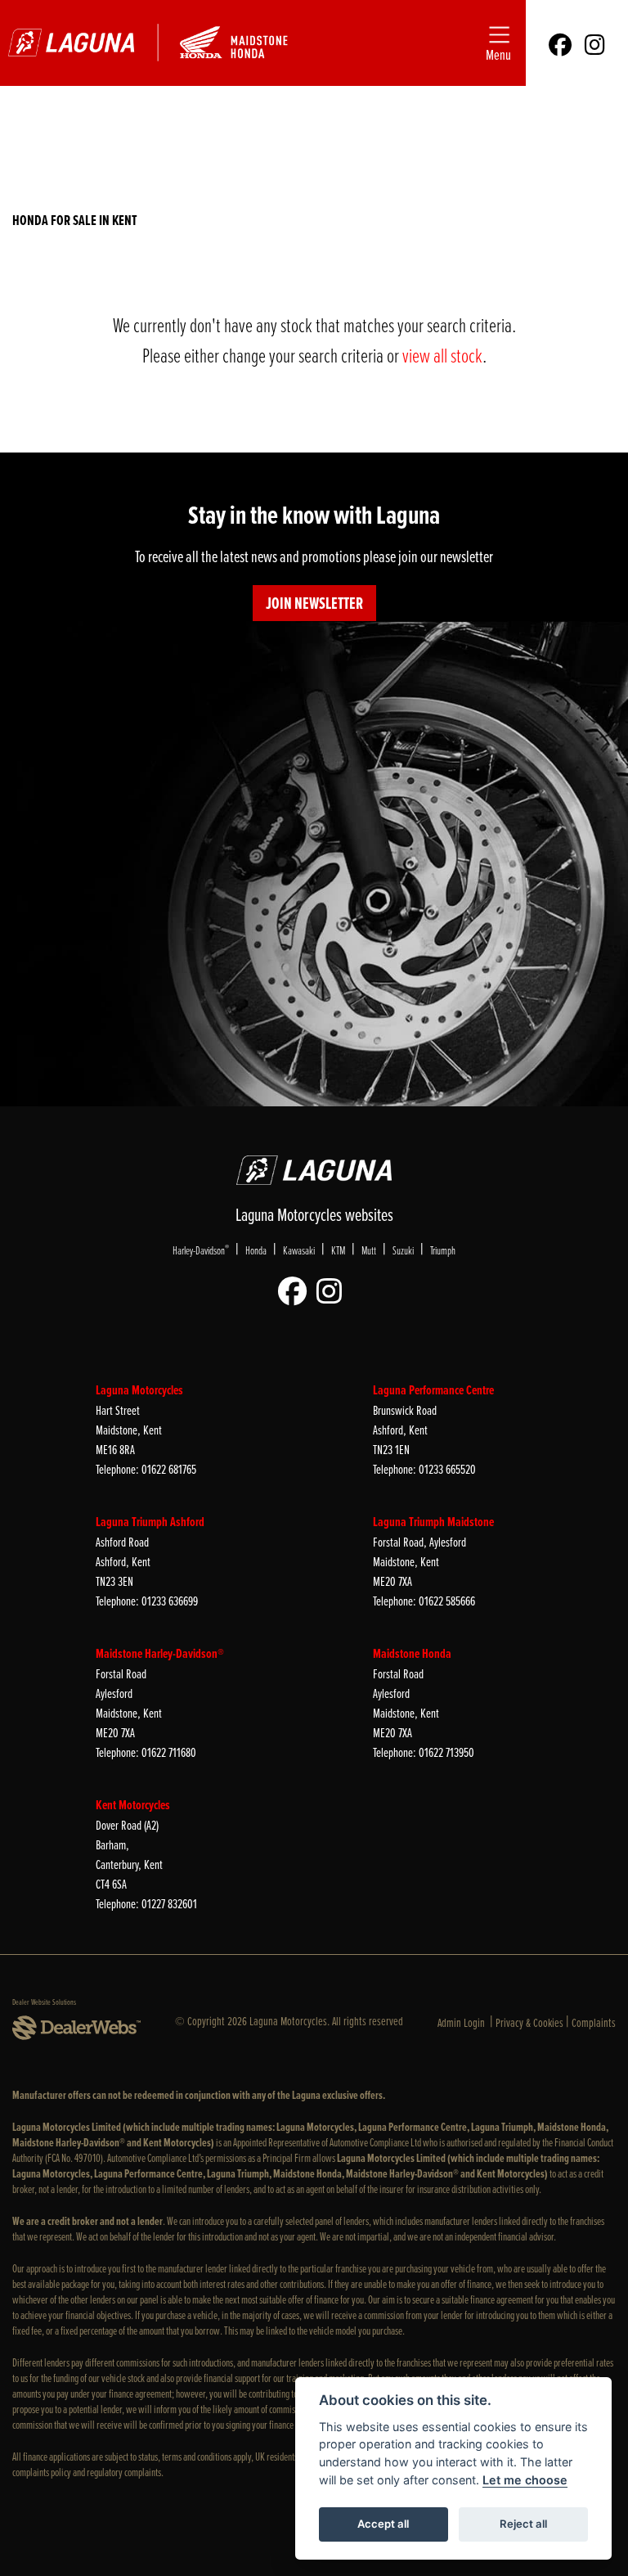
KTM (338, 1250)
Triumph (443, 1250)
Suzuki (403, 1250)
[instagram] (595, 43)
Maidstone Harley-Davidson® (160, 1653)
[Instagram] (333, 1292)
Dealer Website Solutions (44, 2002)
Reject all (523, 2524)
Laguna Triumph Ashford (150, 1522)
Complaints (594, 2022)
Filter (568, 118)
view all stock (442, 355)
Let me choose (525, 2480)
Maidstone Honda (412, 1653)
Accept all (383, 2524)
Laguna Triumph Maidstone (433, 1522)
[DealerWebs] (76, 2029)
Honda (256, 1250)
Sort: (46, 123)
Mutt (369, 1250)
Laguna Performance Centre (433, 1390)
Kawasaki (299, 1250)
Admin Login (461, 2022)
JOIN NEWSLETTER (314, 603)
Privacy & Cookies (529, 2022)
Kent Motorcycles (133, 1805)
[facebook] (560, 43)
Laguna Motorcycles (139, 1390)
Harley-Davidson (201, 1250)
